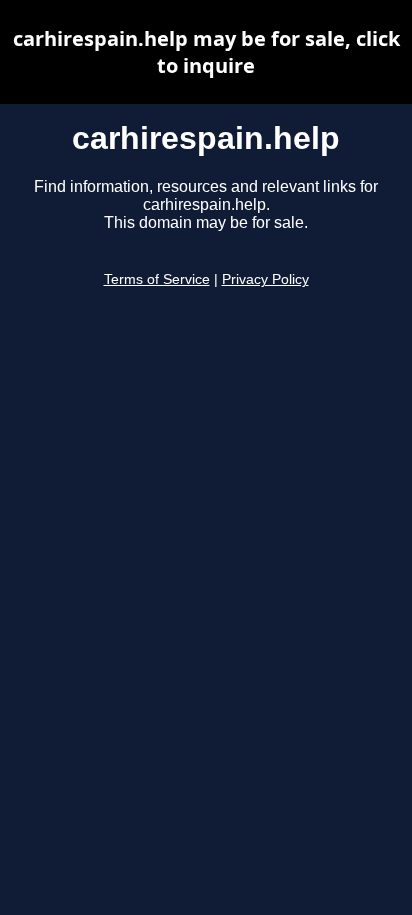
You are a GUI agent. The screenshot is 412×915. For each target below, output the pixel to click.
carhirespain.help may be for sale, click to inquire (206, 52)
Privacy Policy (265, 279)
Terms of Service (157, 279)
